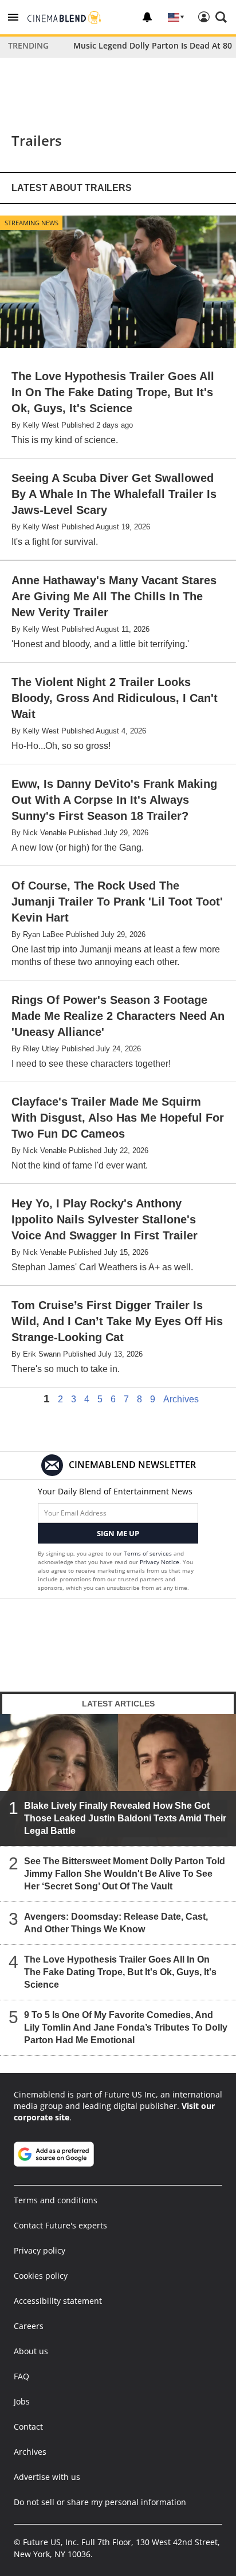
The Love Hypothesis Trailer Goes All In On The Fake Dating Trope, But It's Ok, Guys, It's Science (120, 1972)
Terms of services (149, 1553)
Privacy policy (40, 2250)
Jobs (22, 2401)
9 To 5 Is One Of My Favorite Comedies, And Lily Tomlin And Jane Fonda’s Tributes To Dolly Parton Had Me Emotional (126, 2027)
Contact (28, 2427)
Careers (29, 2326)
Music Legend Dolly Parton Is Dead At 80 (153, 45)
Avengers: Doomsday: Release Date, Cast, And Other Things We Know (116, 1923)
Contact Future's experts (60, 2225)
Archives (181, 1399)
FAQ (21, 2376)
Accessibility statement (58, 2301)
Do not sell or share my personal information (100, 2502)
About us (31, 2351)
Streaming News (32, 223)
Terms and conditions (56, 2200)
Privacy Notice (160, 1562)
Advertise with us (47, 2477)
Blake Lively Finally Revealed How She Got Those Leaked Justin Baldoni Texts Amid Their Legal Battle (125, 1818)
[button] (13, 17)
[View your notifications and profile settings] (147, 17)
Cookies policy (41, 2276)
